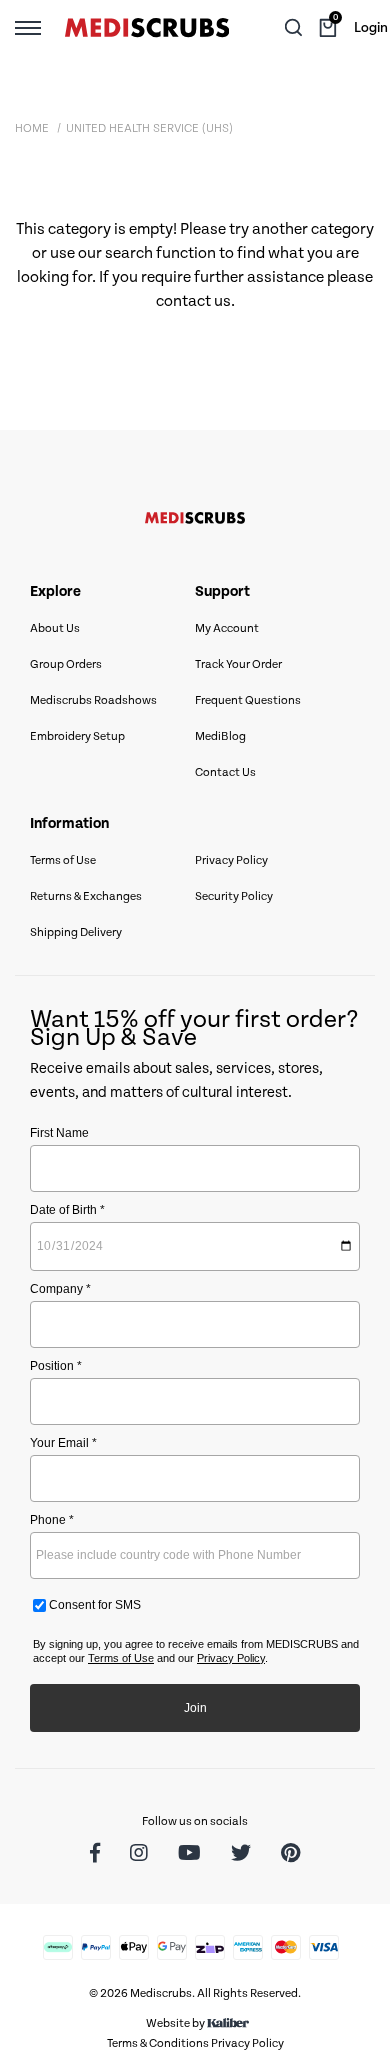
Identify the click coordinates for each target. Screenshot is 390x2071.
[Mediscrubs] (147, 28)
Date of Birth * (67, 1210)
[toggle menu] (28, 27)
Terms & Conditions (158, 2043)
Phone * (52, 1520)
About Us (55, 628)
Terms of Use (63, 860)
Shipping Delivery (76, 932)
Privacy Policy (231, 860)
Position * (56, 1366)
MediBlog (220, 736)
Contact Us (225, 772)
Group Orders (66, 664)
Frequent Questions (248, 700)
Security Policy (234, 896)
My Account (227, 628)
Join (195, 1708)
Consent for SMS (93, 1605)
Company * (60, 1289)
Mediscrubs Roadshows (93, 700)
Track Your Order (238, 664)
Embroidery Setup (77, 736)
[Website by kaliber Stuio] (228, 2023)
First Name (59, 1133)
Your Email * (63, 1443)
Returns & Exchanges (86, 896)
